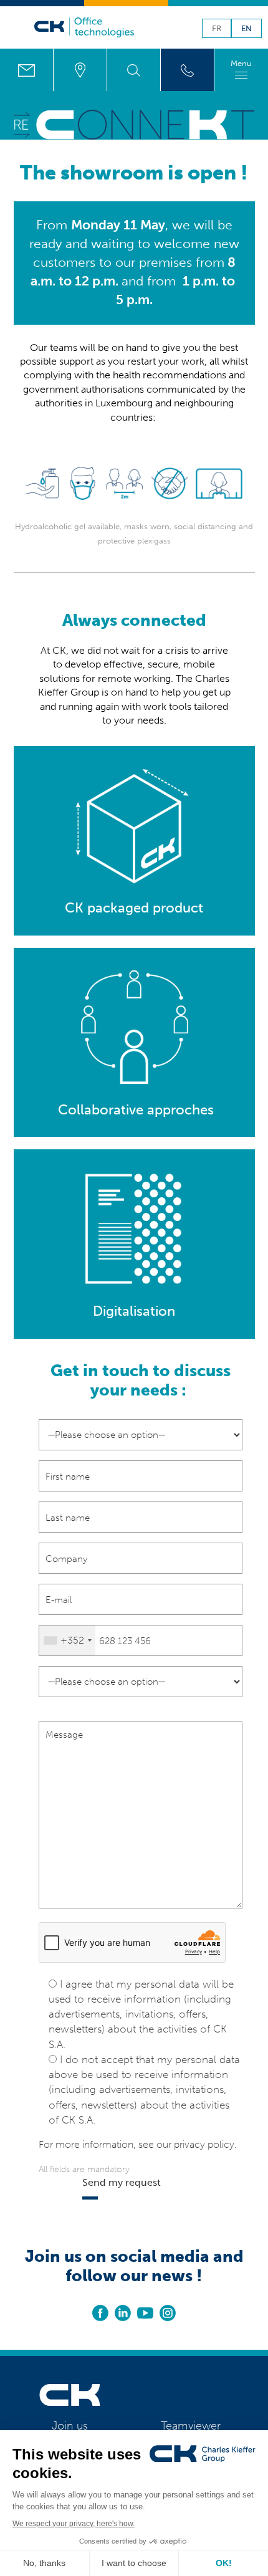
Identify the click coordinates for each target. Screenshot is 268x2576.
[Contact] (26, 70)
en (246, 29)
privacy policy (204, 2144)
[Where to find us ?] (80, 70)
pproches (184, 1110)
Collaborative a (104, 1110)
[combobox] (67, 1640)
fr (217, 29)
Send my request (122, 2182)
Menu (241, 63)
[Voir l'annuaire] (187, 70)
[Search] (134, 70)
